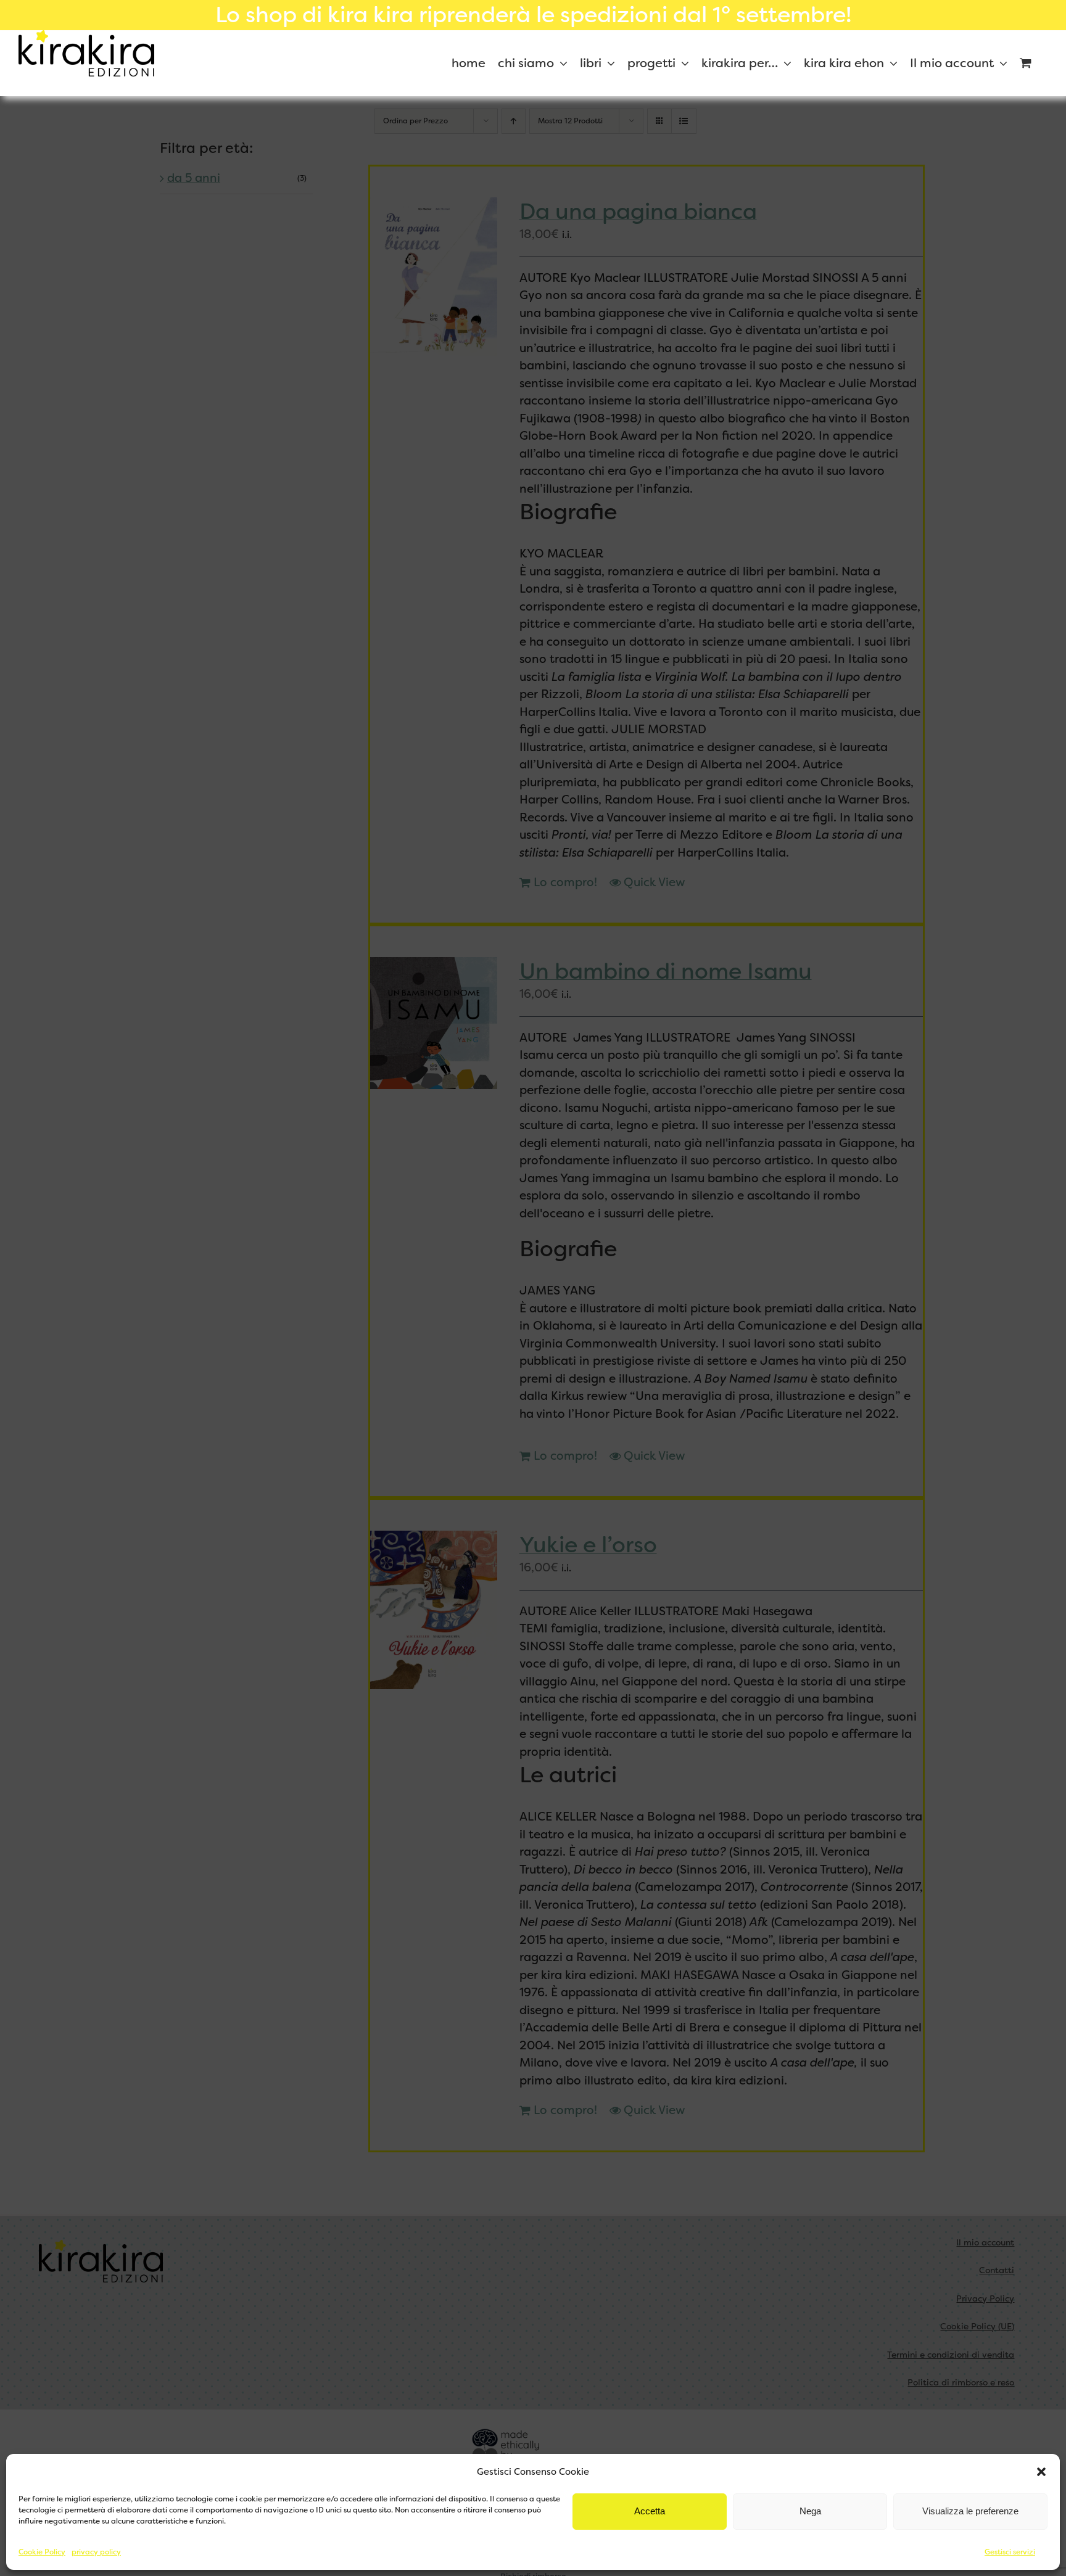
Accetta (650, 2511)
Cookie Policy (42, 2552)
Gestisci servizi (1010, 2552)
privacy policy (96, 2552)
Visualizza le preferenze (970, 2511)
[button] (1041, 2472)
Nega (810, 2511)
